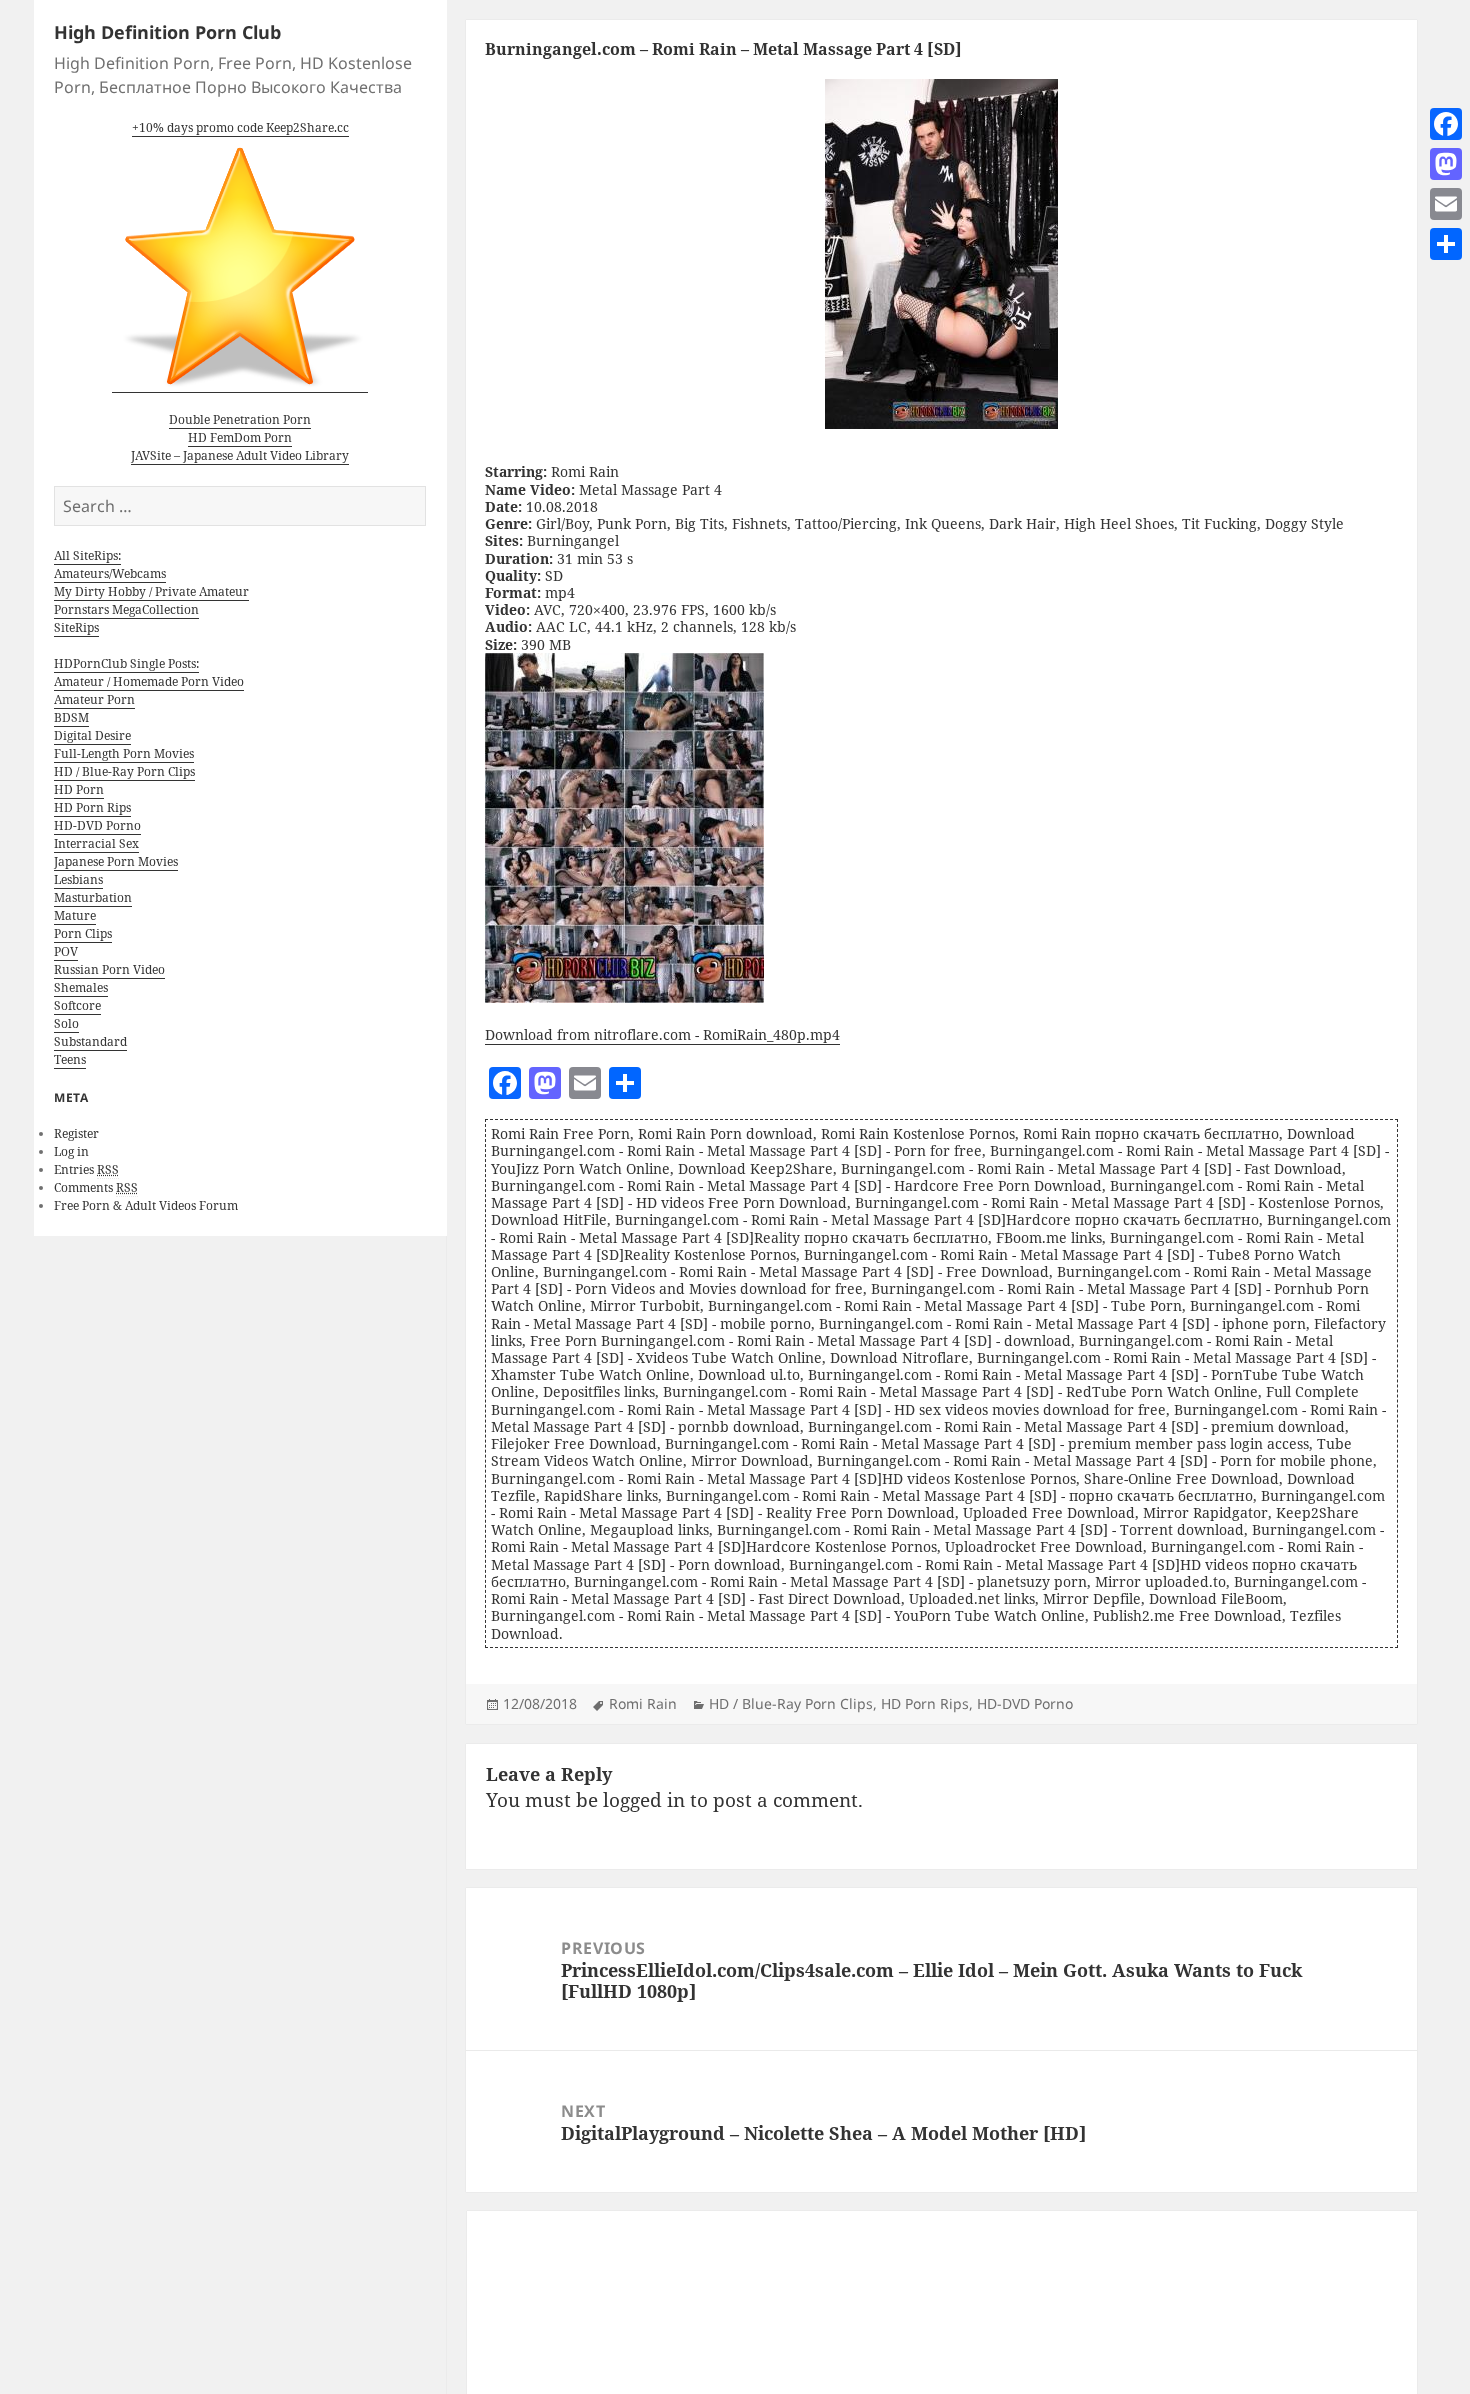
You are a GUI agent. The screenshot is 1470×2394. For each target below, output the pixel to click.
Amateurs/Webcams (110, 573)
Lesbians (78, 879)
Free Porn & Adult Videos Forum (146, 1205)
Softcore (77, 1005)
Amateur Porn (94, 699)
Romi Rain (643, 1703)
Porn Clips (83, 933)
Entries (86, 1169)
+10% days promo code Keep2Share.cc (240, 127)
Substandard (90, 1041)
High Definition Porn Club (167, 32)
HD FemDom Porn (240, 437)
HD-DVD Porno (97, 825)
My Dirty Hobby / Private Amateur (151, 591)
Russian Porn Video (109, 969)
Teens (70, 1059)
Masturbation (93, 897)
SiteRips (76, 627)
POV (66, 951)
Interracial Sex (96, 843)
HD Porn (79, 789)
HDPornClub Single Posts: (126, 663)
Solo (66, 1023)
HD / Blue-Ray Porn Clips (124, 771)
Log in (71, 1151)
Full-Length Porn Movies (124, 753)
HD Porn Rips (92, 807)
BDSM (71, 717)
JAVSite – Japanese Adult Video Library (240, 455)
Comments (96, 1187)
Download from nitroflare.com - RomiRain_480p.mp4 (662, 1034)
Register (76, 1133)
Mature (75, 915)
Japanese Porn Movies (116, 861)
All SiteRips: (87, 555)
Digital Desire (92, 735)
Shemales (81, 987)
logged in (644, 1800)
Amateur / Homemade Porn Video (149, 681)
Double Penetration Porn (240, 419)
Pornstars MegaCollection (126, 609)
